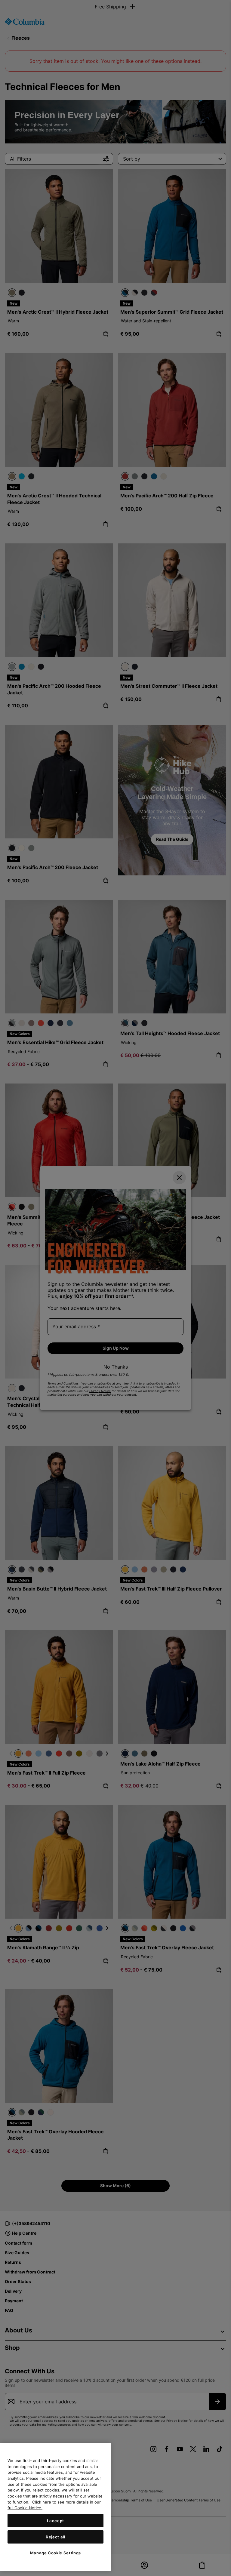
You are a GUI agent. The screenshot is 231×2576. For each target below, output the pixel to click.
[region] (55, 2507)
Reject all (55, 2537)
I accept (55, 2521)
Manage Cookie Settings (55, 2553)
